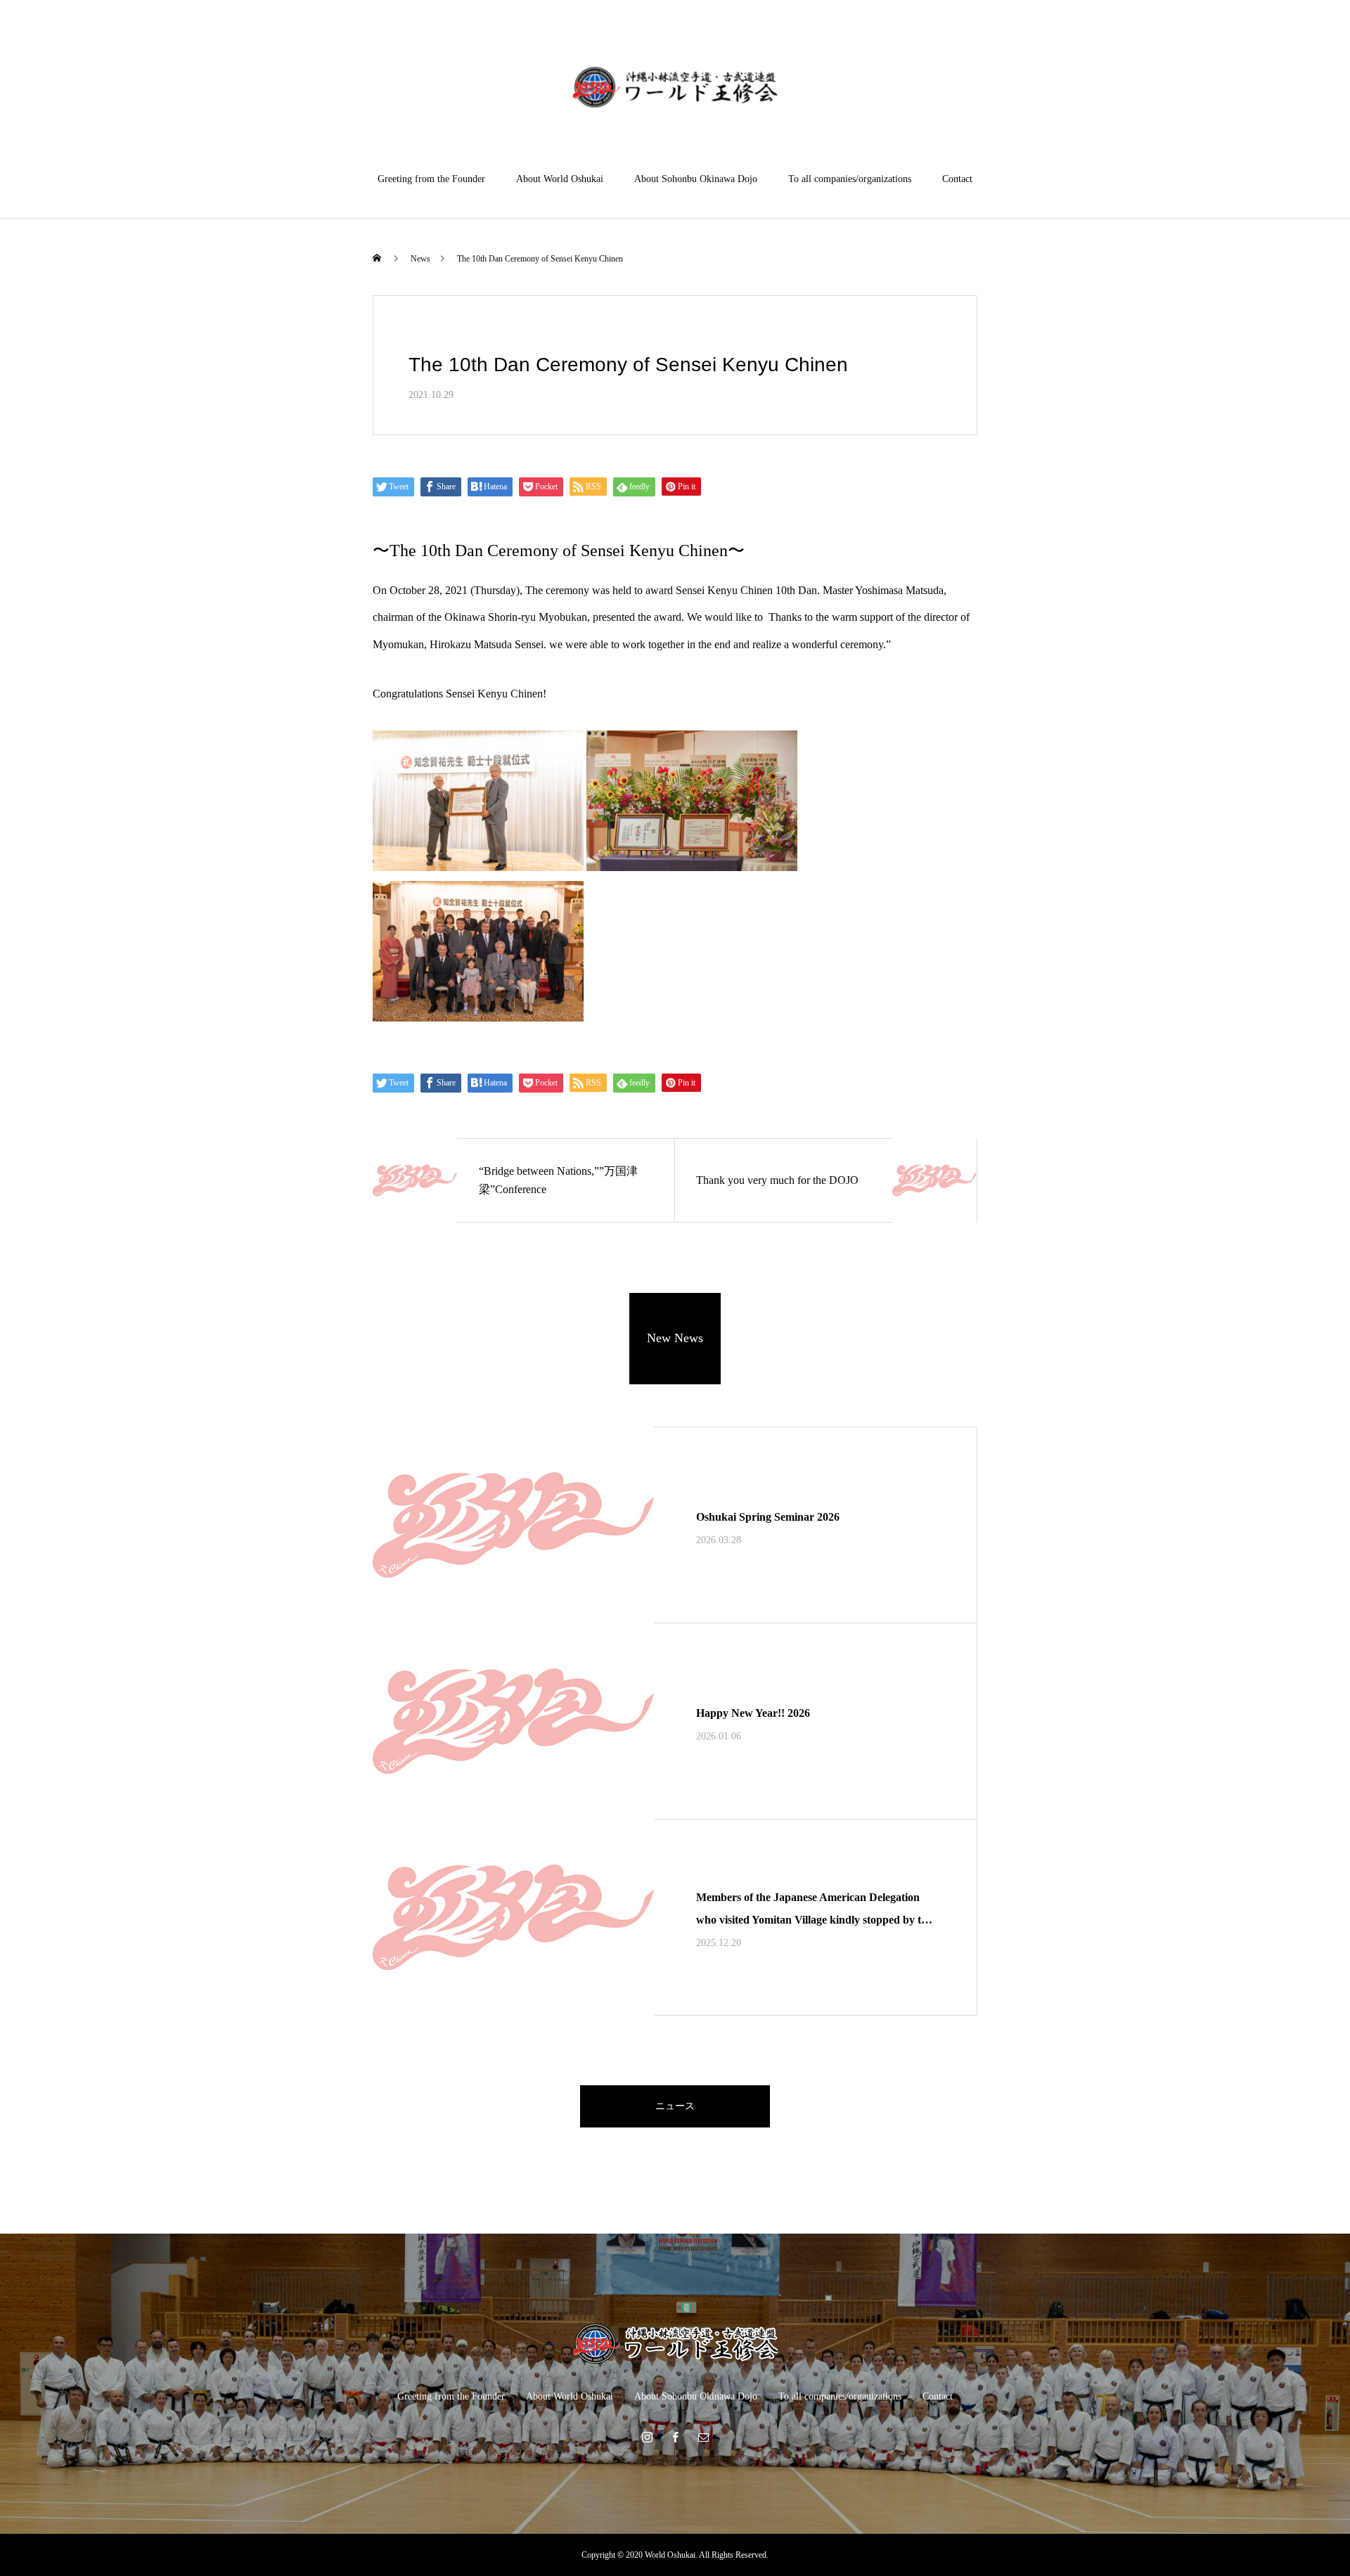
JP (1272, 54)
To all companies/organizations (850, 179)
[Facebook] (675, 2437)
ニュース (675, 2106)
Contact (957, 179)
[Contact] (703, 2437)
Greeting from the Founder (431, 179)
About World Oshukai (560, 179)
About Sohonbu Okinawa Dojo (696, 179)
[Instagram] (647, 2437)
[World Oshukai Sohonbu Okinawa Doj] (675, 87)
